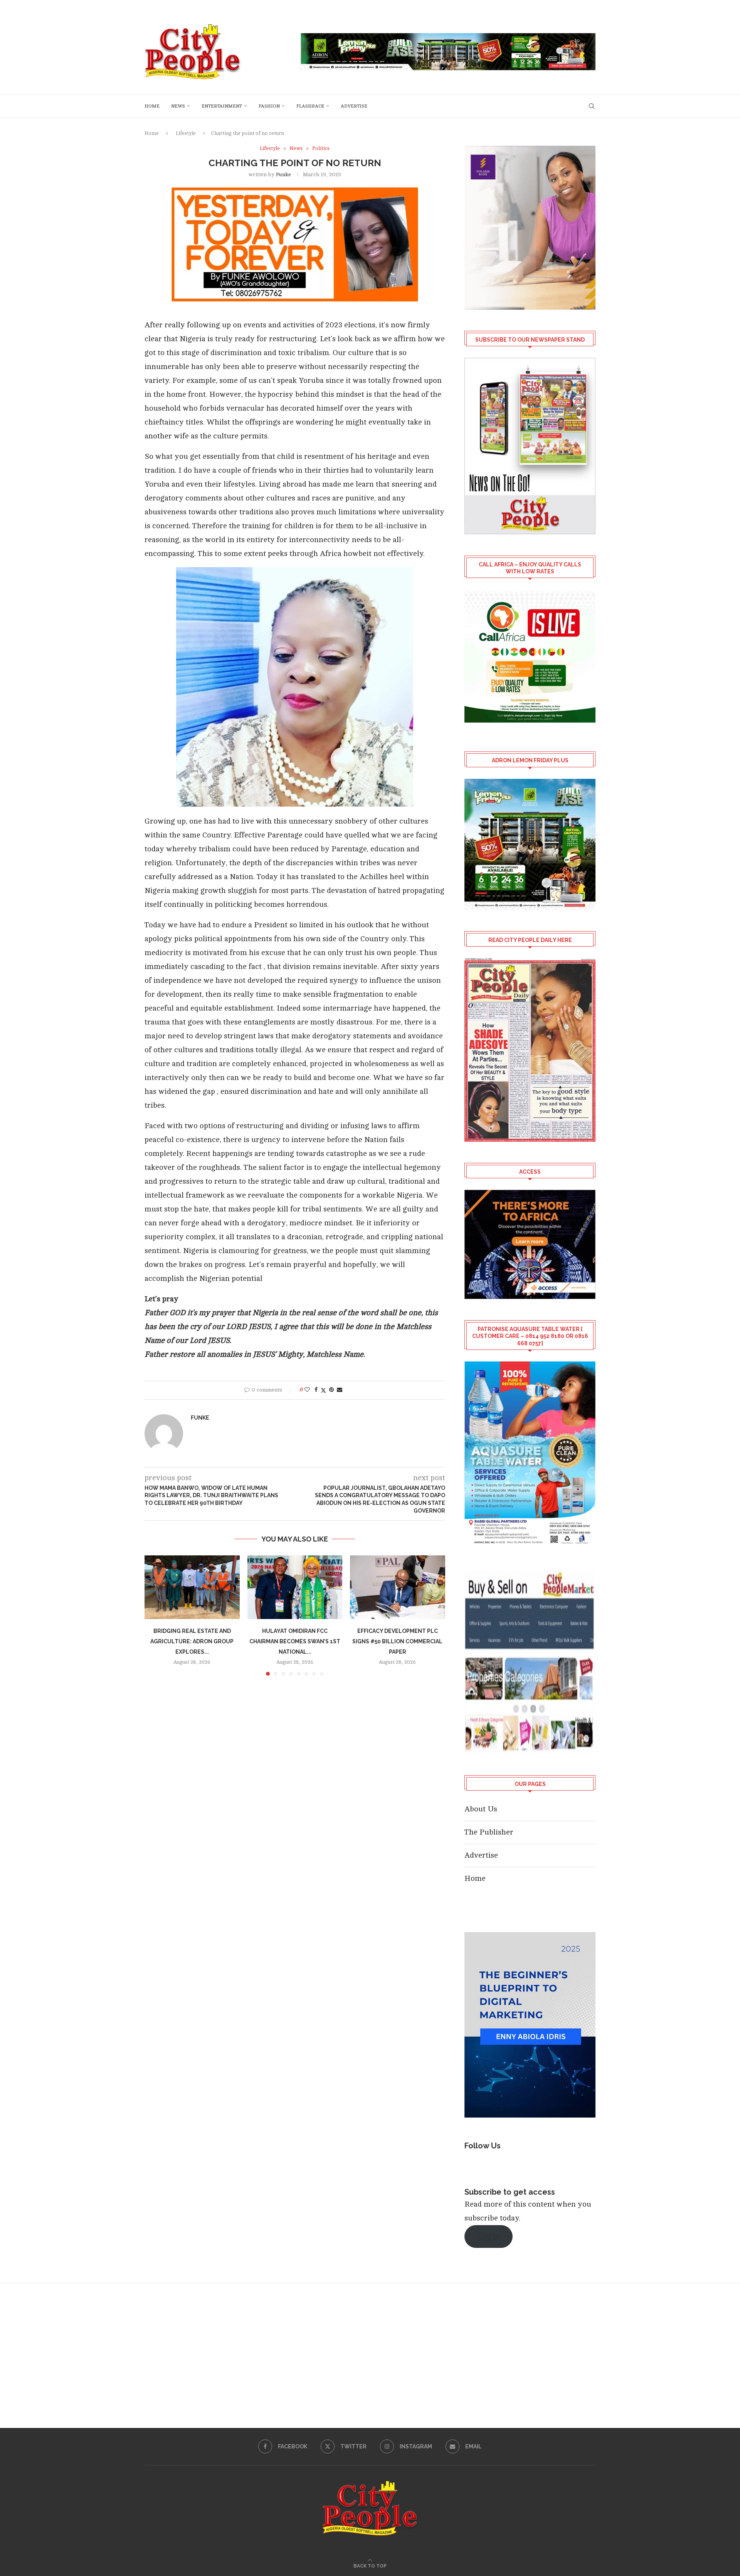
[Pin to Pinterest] (331, 1390)
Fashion (269, 106)
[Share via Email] (340, 1390)
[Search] (592, 106)
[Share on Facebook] (316, 1390)
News (178, 106)
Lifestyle (186, 133)
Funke (283, 174)
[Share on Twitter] (323, 1390)
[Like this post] (307, 1390)
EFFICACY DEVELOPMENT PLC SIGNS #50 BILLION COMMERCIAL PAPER (398, 1642)
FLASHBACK (310, 106)
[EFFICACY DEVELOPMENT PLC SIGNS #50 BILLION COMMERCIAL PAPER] (398, 1587)
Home (152, 106)
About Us (481, 1809)
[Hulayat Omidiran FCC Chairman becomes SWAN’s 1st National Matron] (295, 1587)
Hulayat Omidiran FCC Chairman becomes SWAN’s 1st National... (295, 1642)
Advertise (354, 106)
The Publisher (489, 1832)
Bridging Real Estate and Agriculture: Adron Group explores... (192, 1642)
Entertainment (222, 106)
